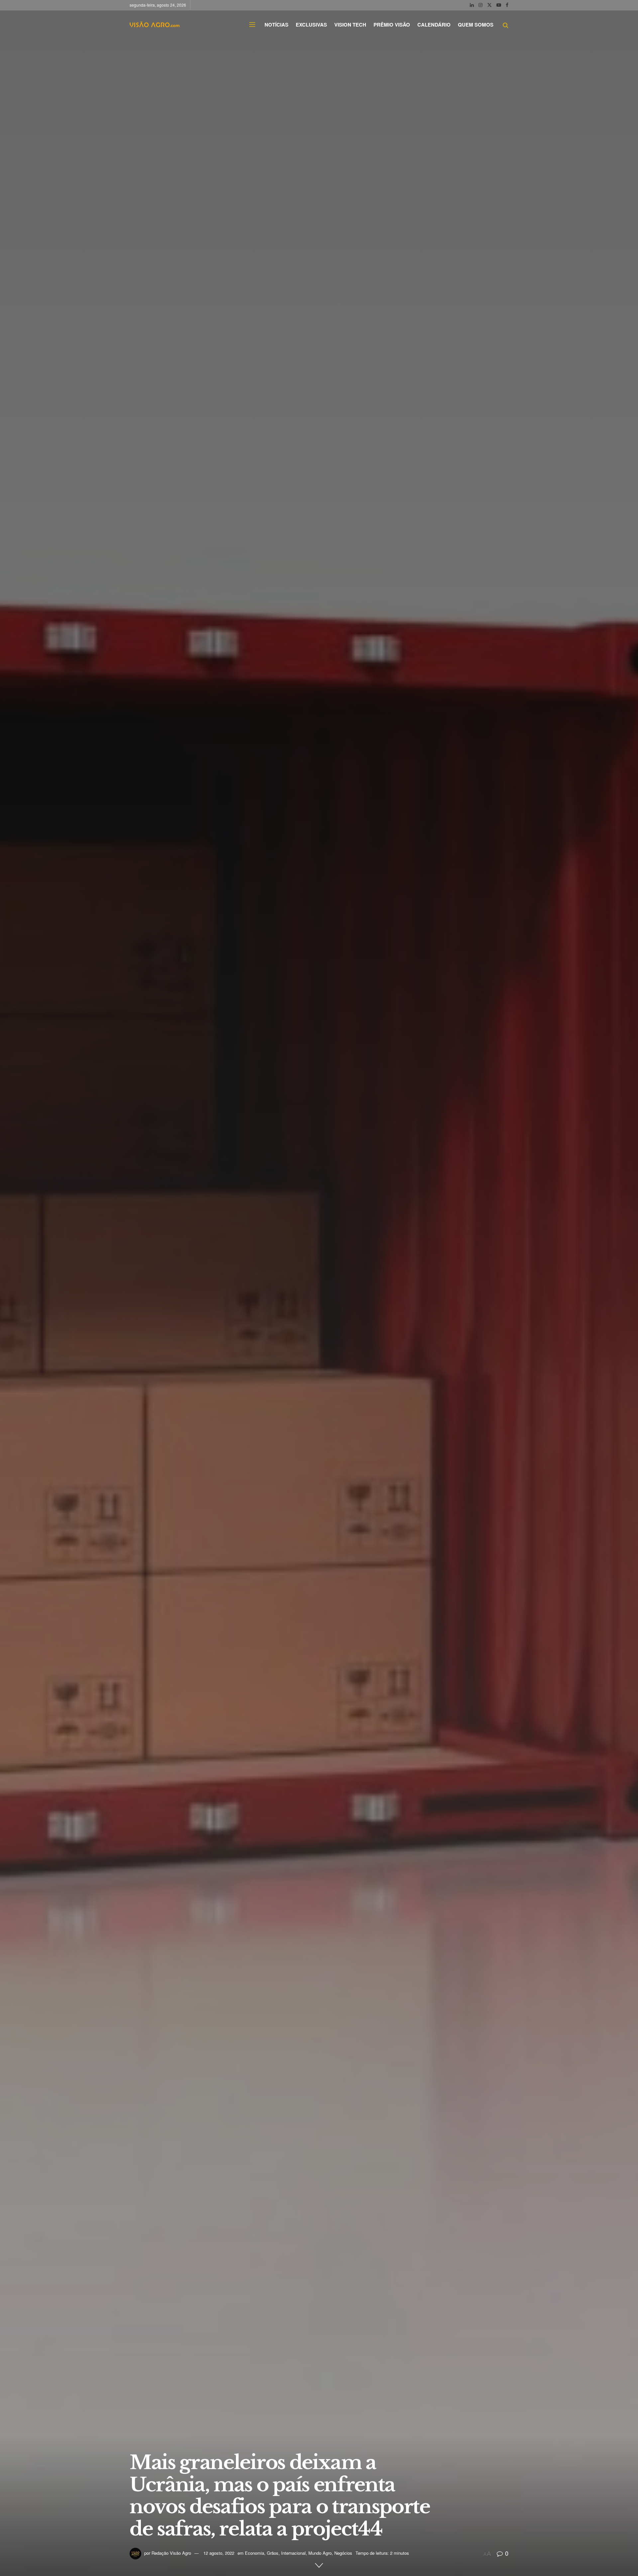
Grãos (273, 2553)
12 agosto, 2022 (219, 2553)
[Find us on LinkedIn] (472, 5)
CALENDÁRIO (434, 25)
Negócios (343, 2553)
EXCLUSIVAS (311, 25)
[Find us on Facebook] (507, 5)
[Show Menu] (252, 25)
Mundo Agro (320, 2553)
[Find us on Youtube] (499, 5)
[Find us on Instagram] (480, 5)
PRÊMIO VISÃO (392, 25)
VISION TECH (350, 25)
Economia (255, 2553)
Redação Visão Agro (171, 2553)
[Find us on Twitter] (489, 5)
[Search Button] (506, 25)
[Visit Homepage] (155, 25)
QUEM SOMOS (476, 25)
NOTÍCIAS (276, 25)
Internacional (293, 2553)
